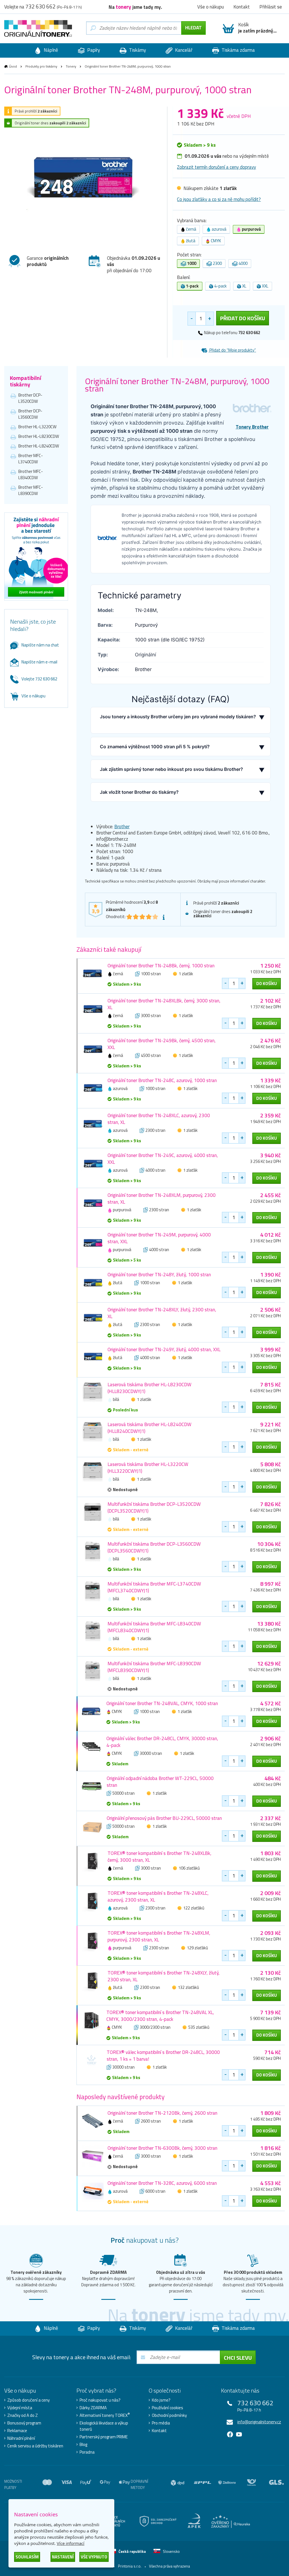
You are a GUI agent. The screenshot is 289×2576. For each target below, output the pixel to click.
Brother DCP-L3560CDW (30, 414)
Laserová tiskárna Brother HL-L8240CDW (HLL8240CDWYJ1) (149, 1428)
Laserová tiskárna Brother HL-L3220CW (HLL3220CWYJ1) (148, 1468)
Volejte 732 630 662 (39, 679)
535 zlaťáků (199, 2027)
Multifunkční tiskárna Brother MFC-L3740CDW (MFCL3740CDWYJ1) (154, 1587)
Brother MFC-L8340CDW (31, 474)
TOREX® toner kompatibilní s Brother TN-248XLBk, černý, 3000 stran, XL (159, 1857)
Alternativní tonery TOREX (105, 2415)
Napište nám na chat (40, 645)
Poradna (87, 2452)
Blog (83, 2445)
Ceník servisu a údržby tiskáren (35, 2446)
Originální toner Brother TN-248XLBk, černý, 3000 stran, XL (164, 1004)
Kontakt (159, 2431)
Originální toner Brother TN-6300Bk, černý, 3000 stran (162, 2148)
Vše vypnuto (94, 2557)
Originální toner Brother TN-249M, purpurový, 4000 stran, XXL (159, 1238)
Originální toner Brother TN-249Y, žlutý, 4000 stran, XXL (164, 1349)
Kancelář (183, 50)
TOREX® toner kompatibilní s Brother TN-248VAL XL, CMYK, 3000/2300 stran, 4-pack (160, 2016)
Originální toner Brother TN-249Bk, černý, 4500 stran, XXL (162, 1044)
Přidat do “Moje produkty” (232, 350)
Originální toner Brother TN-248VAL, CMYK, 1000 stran (162, 1703)
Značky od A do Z (23, 2415)
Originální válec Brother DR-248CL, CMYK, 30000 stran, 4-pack (162, 1742)
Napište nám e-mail (39, 662)
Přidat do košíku (243, 318)
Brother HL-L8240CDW (39, 446)
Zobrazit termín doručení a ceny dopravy (216, 167)
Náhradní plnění (21, 2438)
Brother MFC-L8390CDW (31, 490)
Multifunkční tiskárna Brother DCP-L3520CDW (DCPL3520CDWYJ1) (154, 1507)
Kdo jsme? (161, 2400)
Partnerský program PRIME (104, 2437)
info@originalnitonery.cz (259, 2422)
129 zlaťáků (197, 1948)
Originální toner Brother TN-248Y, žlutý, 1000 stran (159, 1275)
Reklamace (17, 2431)
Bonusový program (24, 2423)
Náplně (50, 50)
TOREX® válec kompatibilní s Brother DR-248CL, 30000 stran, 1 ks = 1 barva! (163, 2056)
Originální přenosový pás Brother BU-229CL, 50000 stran (164, 1818)
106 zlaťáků (189, 1868)
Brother (122, 827)
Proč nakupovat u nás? (100, 2400)
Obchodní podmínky (169, 2415)
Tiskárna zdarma (238, 50)
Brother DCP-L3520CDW (30, 398)
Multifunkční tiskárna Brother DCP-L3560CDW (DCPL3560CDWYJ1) (154, 1547)
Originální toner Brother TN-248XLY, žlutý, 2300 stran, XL (162, 1313)
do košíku (267, 984)
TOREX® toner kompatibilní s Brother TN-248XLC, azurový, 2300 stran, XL (158, 1896)
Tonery (71, 66)
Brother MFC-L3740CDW (31, 459)
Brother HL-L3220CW (37, 427)
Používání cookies (168, 2408)
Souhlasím (27, 2557)
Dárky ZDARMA (93, 2408)
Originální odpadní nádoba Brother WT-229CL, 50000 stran (160, 1782)
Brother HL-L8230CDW (39, 436)
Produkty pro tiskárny (41, 66)
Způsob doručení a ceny (29, 2400)
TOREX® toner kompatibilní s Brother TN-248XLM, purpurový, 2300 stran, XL (159, 1936)
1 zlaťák (186, 974)
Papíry (93, 50)
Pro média (161, 2423)
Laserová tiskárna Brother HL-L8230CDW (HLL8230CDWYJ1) (149, 1388)
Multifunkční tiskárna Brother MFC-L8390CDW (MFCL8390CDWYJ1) (154, 1667)
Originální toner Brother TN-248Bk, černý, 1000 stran (161, 966)
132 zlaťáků (188, 1987)
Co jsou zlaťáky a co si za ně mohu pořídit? (219, 199)
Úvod (13, 66)
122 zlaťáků (194, 1908)
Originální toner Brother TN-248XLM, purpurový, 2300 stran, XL (162, 1199)
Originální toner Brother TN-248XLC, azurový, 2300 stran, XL (159, 1119)
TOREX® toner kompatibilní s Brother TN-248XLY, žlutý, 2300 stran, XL (164, 1976)
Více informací (71, 2543)
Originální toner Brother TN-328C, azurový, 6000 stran (162, 2183)
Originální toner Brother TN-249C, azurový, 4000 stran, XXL (163, 1159)
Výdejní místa (20, 2408)
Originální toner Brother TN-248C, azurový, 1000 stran (162, 1080)
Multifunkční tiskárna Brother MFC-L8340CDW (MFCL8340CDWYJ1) (154, 1627)
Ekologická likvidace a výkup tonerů (104, 2426)
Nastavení (63, 2557)
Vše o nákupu (33, 696)
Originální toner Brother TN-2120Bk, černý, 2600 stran (162, 2113)
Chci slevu (238, 2358)
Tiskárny (137, 50)
